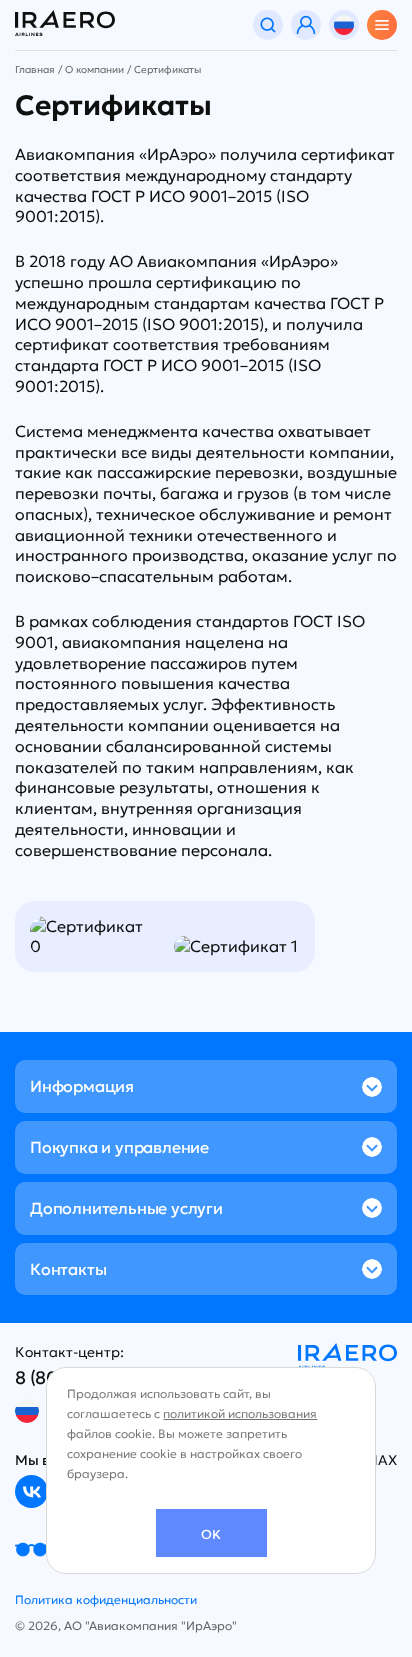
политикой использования (240, 1413)
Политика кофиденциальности (106, 1599)
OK (211, 1534)
